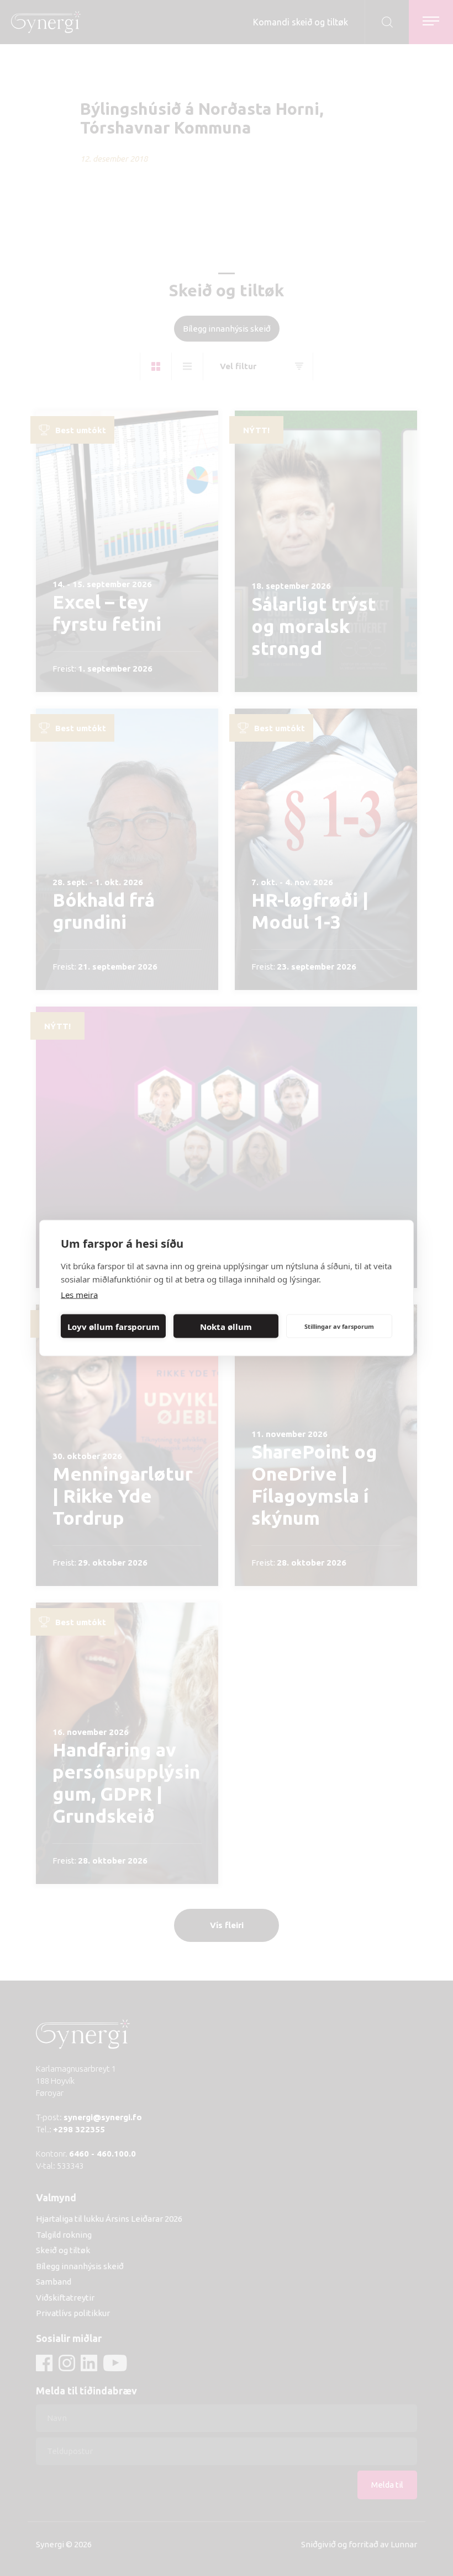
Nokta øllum (226, 1326)
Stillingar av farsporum (339, 1326)
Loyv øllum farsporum (114, 1326)
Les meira (79, 1295)
